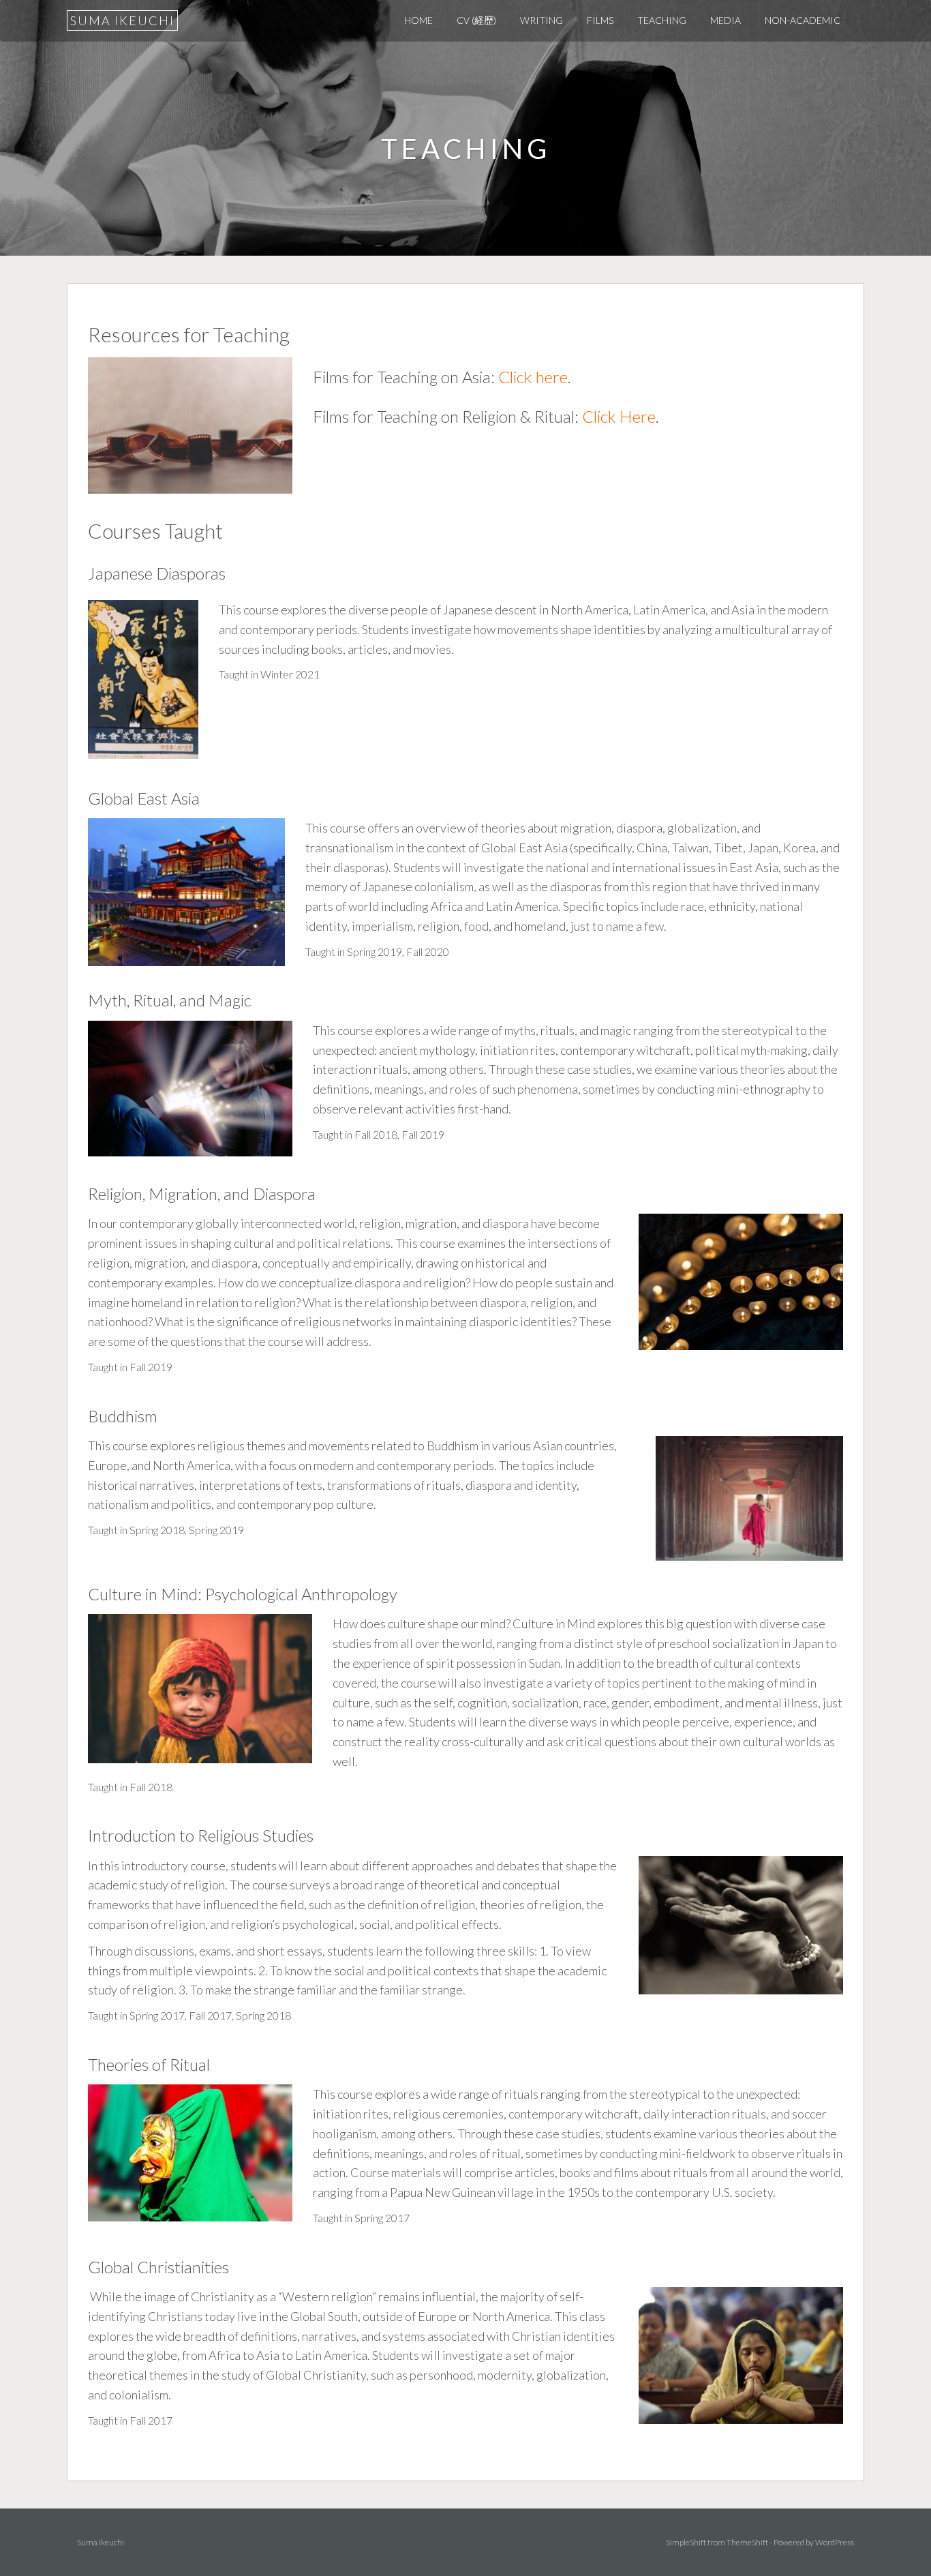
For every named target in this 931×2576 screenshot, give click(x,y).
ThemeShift (747, 2542)
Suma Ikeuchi (122, 20)
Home (418, 20)
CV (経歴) (476, 20)
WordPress (835, 2542)
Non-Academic (803, 20)
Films (600, 20)
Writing (541, 20)
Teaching (662, 20)
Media (726, 20)
